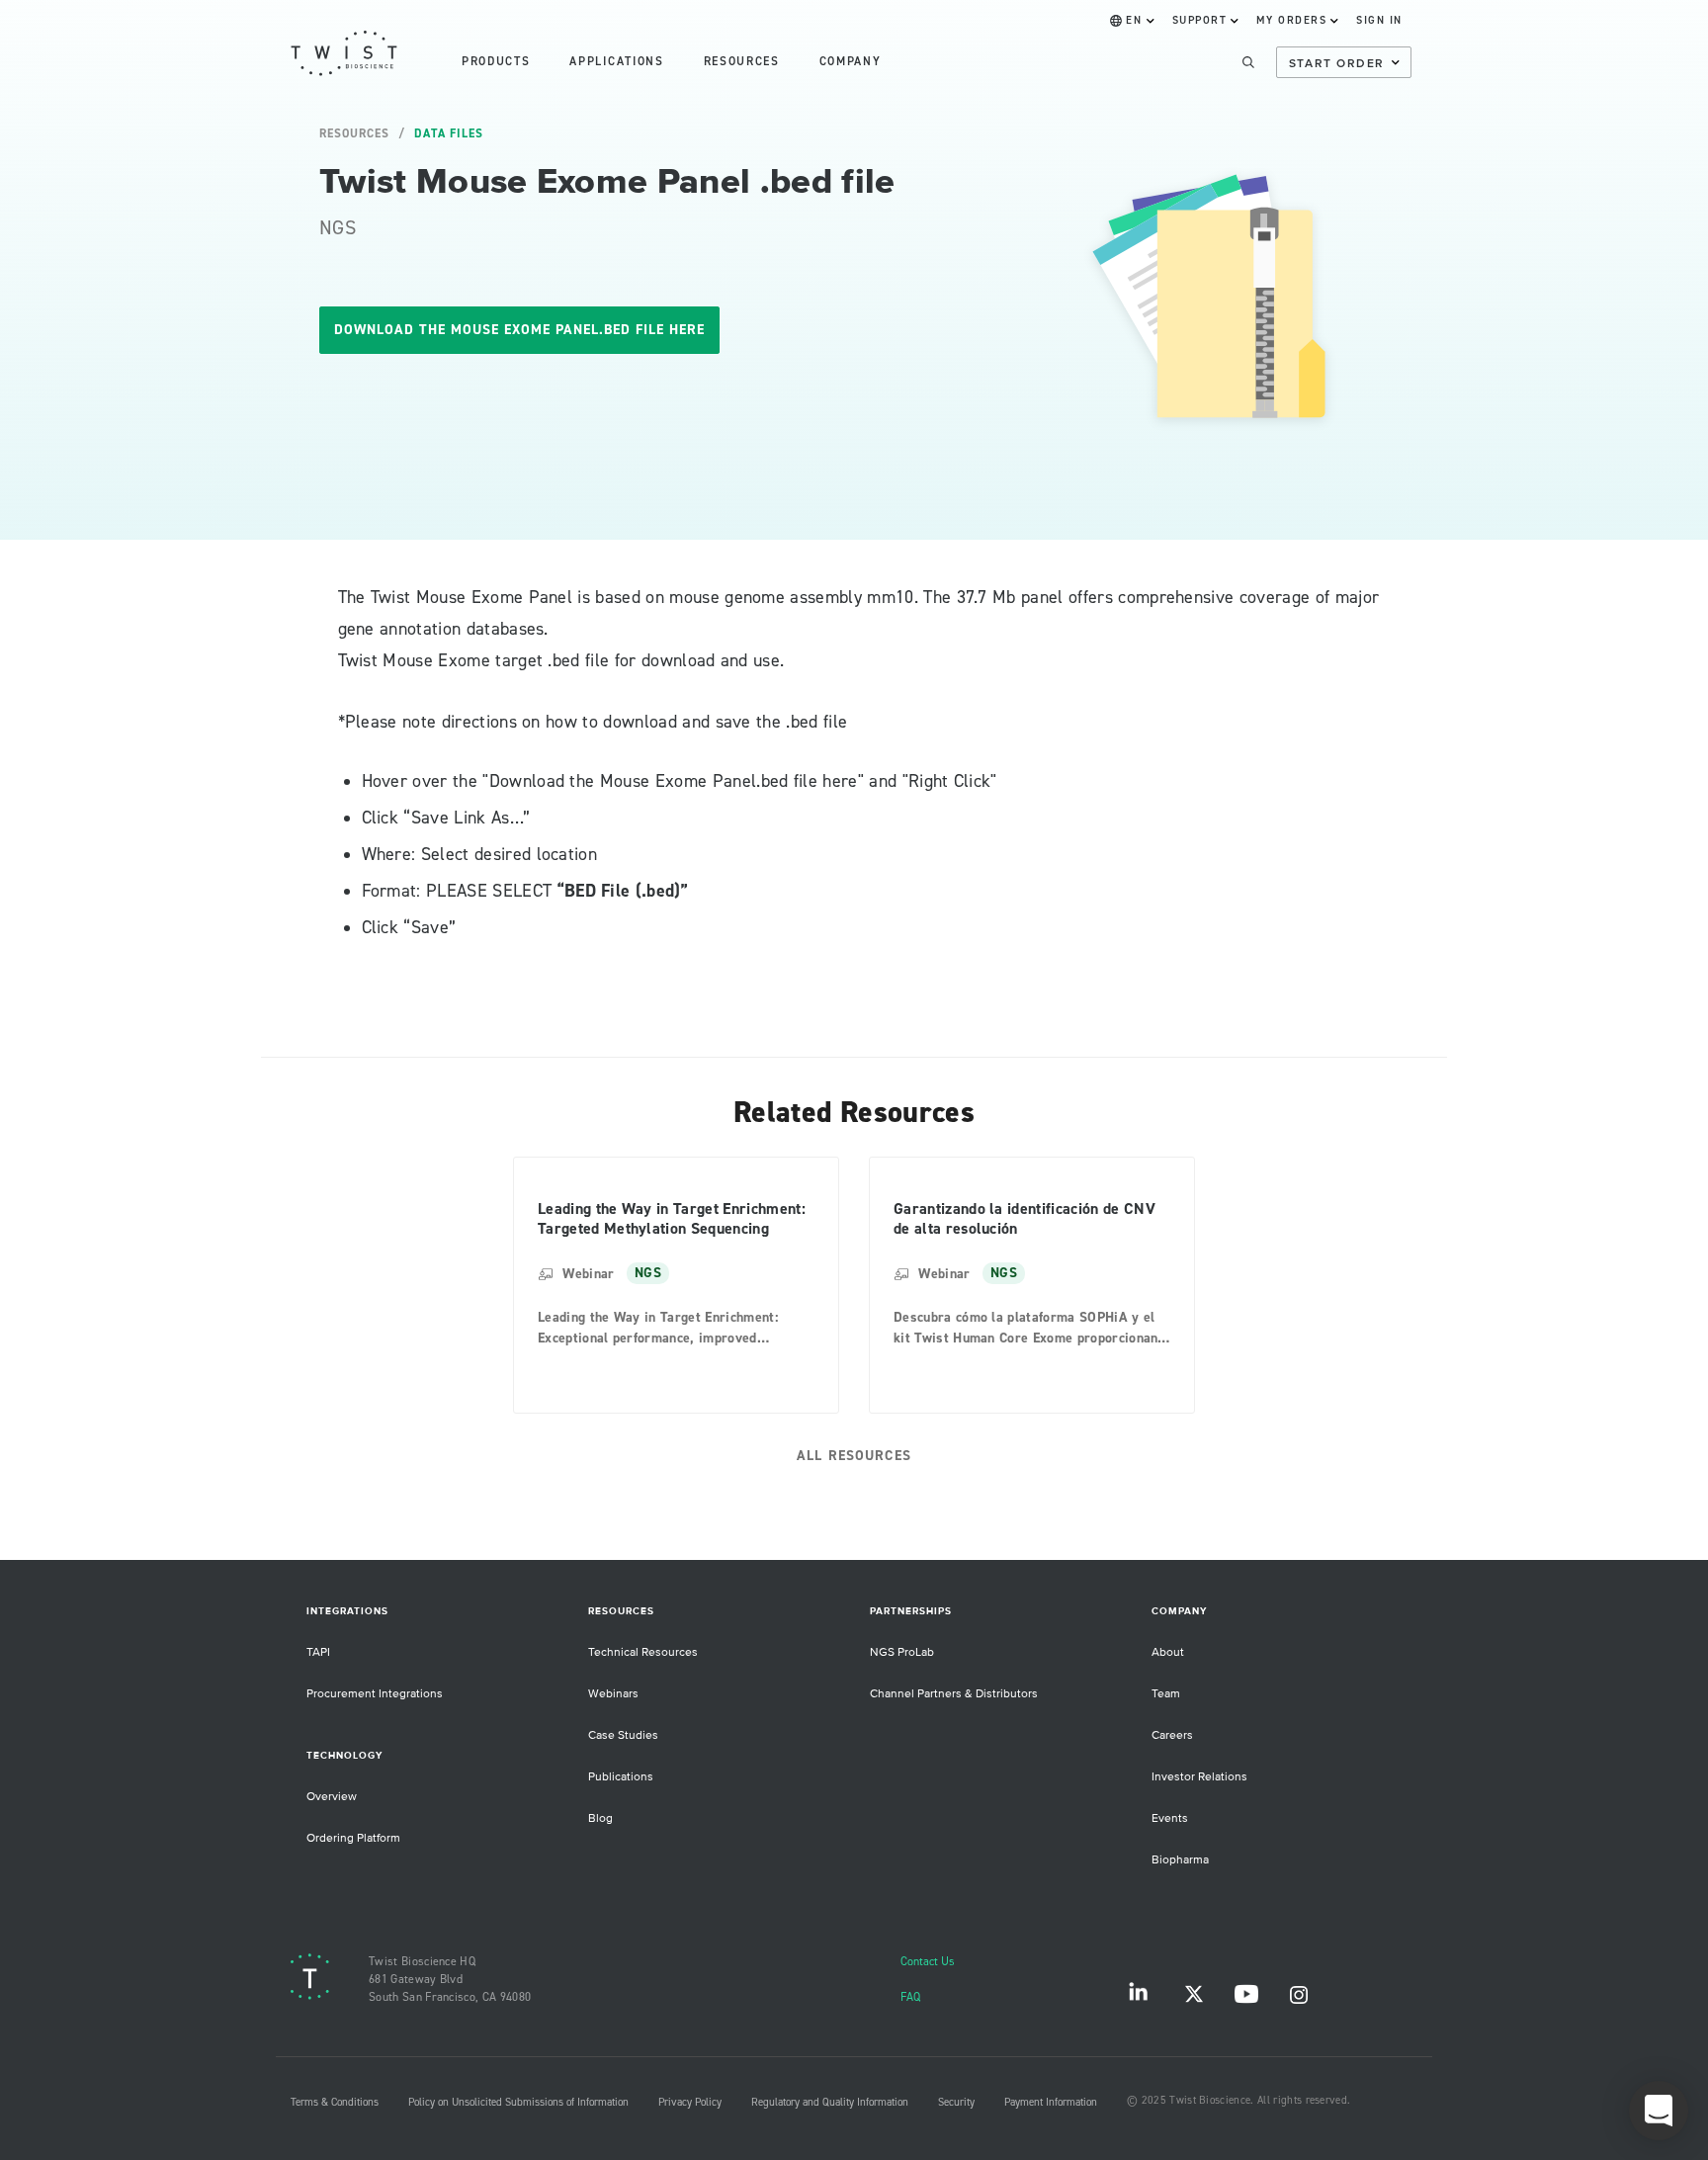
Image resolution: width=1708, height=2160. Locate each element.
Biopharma (1180, 1860)
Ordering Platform (353, 1838)
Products (496, 62)
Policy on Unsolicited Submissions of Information (518, 2103)
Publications (621, 1777)
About (1168, 1652)
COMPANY (851, 62)
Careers (1172, 1735)
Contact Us (928, 1962)
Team (1166, 1694)
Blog (600, 1818)
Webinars (613, 1694)
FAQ (910, 1997)
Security (956, 2103)
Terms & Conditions (335, 2103)
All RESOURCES (854, 1456)
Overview (332, 1797)
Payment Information (1051, 2103)
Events (1170, 1818)
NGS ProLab (902, 1652)
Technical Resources (643, 1652)
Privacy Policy (690, 2103)
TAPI (318, 1652)
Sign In (1379, 21)
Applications (616, 62)
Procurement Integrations (375, 1694)
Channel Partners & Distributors (954, 1694)
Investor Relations (1199, 1777)
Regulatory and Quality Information (830, 2103)
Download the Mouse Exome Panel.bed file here (519, 330)
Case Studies (623, 1735)
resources (742, 62)
